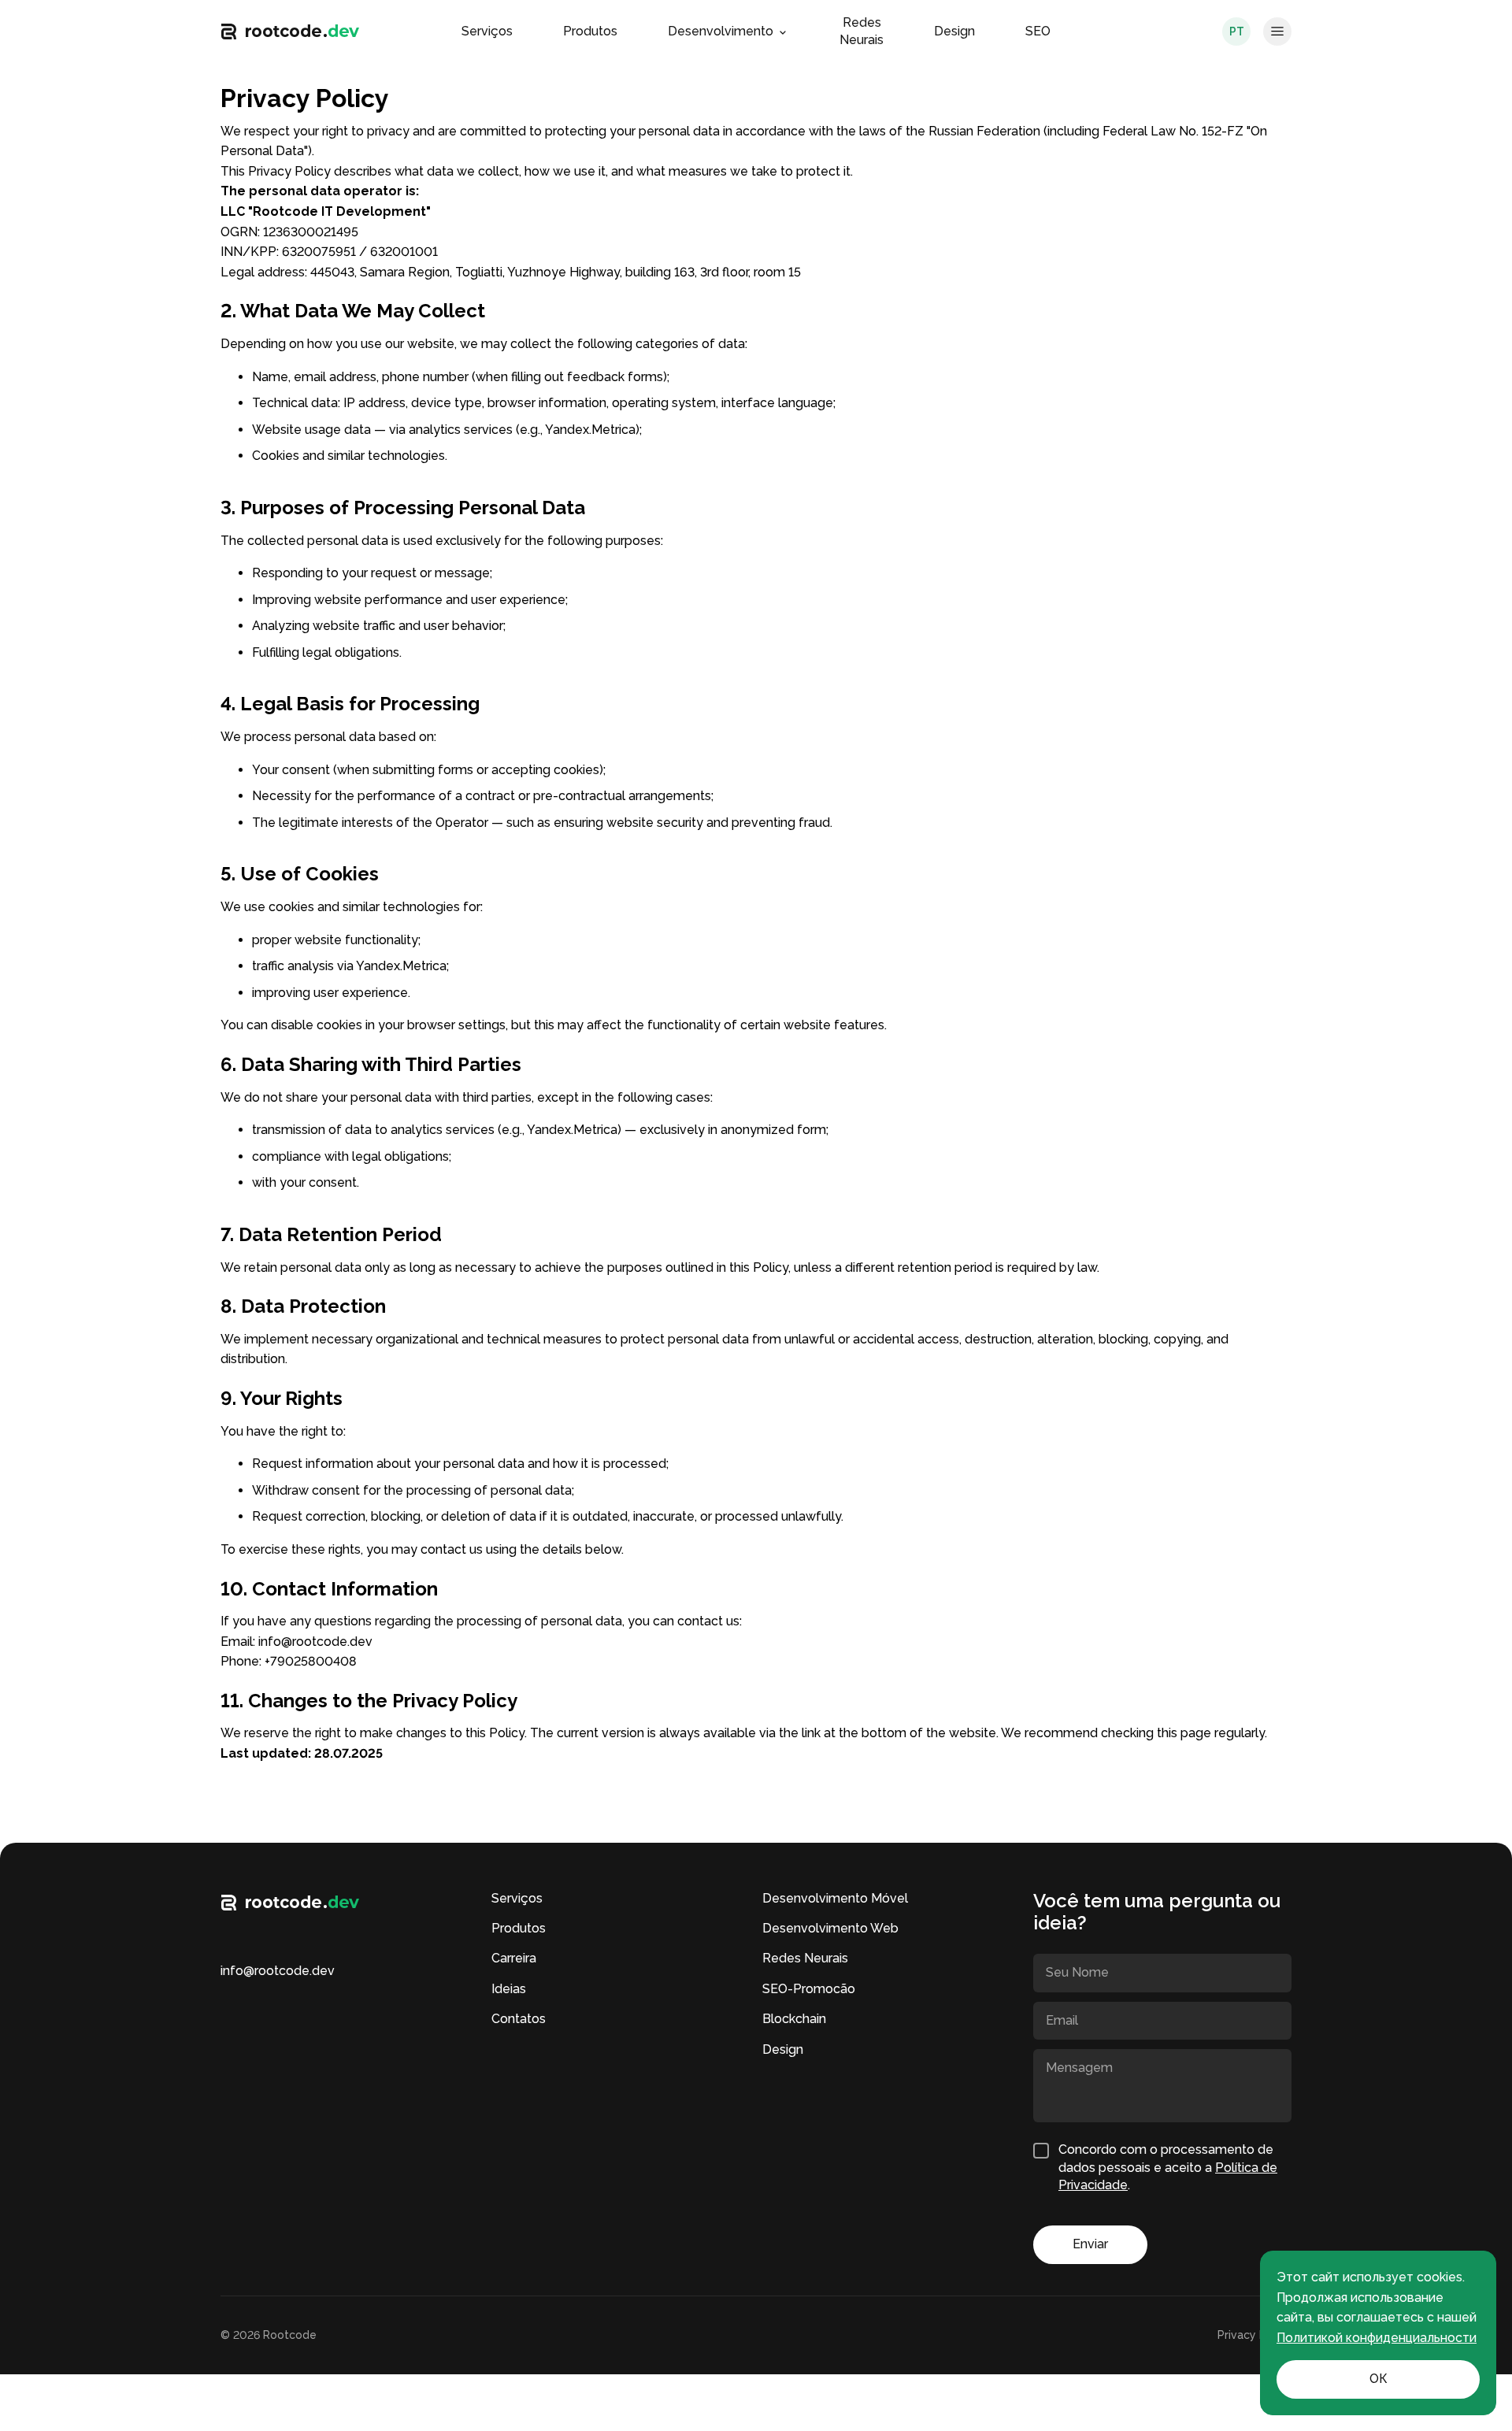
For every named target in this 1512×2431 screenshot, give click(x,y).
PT (1237, 31)
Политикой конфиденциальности (1377, 2338)
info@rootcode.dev (315, 1642)
